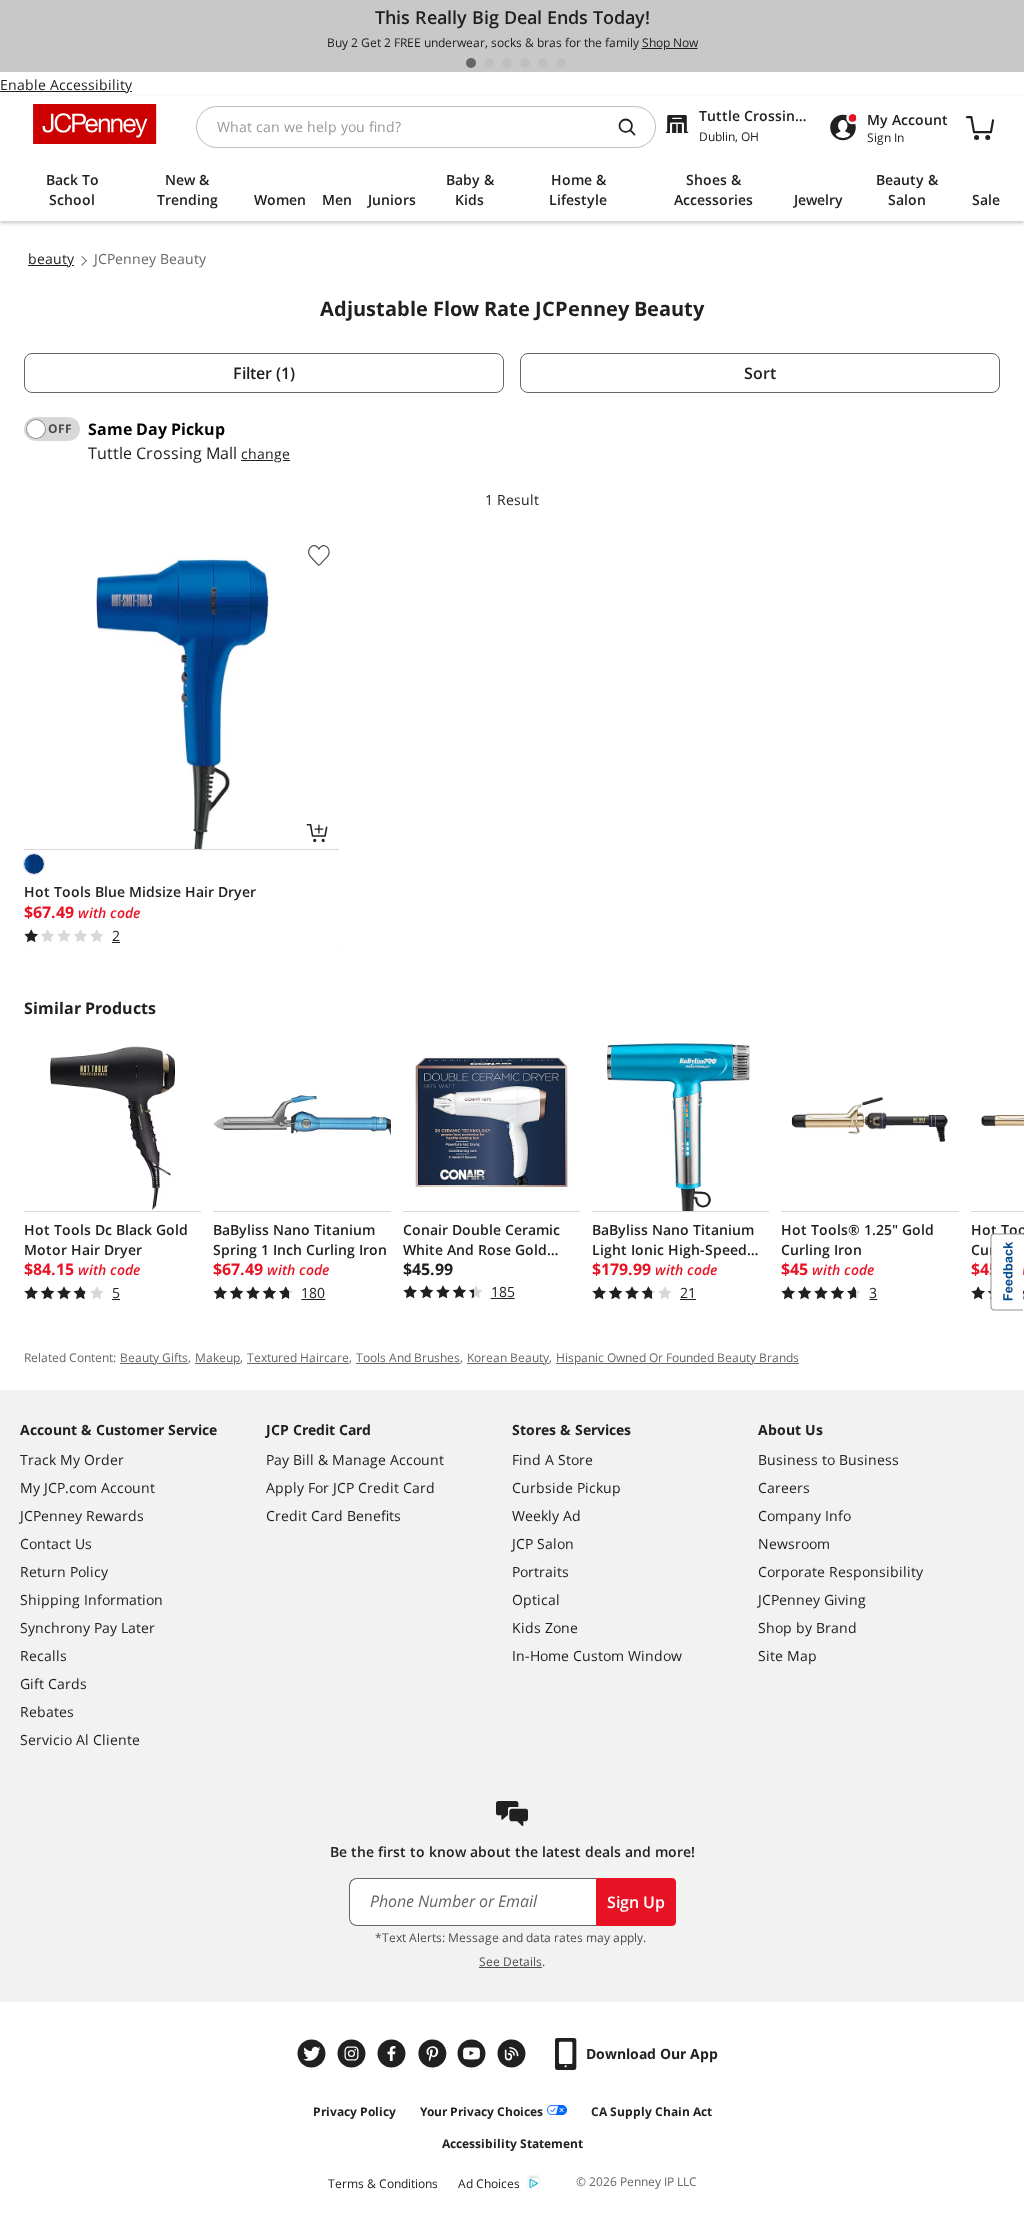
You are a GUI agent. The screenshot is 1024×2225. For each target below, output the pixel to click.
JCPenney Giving (812, 1599)
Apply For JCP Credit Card (350, 1487)
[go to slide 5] (543, 63)
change (265, 453)
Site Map (787, 1655)
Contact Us (56, 1543)
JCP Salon (543, 1543)
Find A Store (552, 1459)
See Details (510, 1961)
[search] (635, 127)
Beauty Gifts (154, 1357)
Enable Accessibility (66, 84)
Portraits (540, 1571)
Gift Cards (53, 1683)
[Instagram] (354, 2053)
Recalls (43, 1655)
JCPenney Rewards (82, 1515)
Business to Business (828, 1459)
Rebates (47, 1711)
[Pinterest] (434, 2053)
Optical (536, 1599)
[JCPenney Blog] (514, 2053)
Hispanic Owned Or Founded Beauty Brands (677, 1357)
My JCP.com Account (87, 1487)
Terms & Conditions (383, 2183)
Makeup (217, 1357)
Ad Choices (489, 2183)
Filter (264, 373)
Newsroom (794, 1543)
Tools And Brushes (408, 1357)
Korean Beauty (508, 1357)
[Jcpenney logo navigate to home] (94, 124)
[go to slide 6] (561, 63)
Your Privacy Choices (481, 2111)
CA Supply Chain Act (651, 2111)
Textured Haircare (298, 1357)
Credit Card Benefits (333, 1515)
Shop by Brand (807, 1627)
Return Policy (64, 1571)
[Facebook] (394, 2053)
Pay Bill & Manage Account (355, 1459)
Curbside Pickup (566, 1487)
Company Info (804, 1515)
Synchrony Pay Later (87, 1627)
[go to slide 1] (471, 63)
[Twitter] (314, 2053)
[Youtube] (474, 2053)
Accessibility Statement (512, 2143)
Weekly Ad (546, 1515)
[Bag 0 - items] (980, 127)
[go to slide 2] (489, 63)
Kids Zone (545, 1627)
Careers (784, 1487)
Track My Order (72, 1459)
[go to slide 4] (525, 63)
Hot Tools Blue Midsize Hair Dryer (140, 891)
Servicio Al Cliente (80, 1739)
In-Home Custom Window (597, 1655)
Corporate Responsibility (840, 1571)
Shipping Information (91, 1599)
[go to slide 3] (507, 63)
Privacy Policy (354, 2111)
